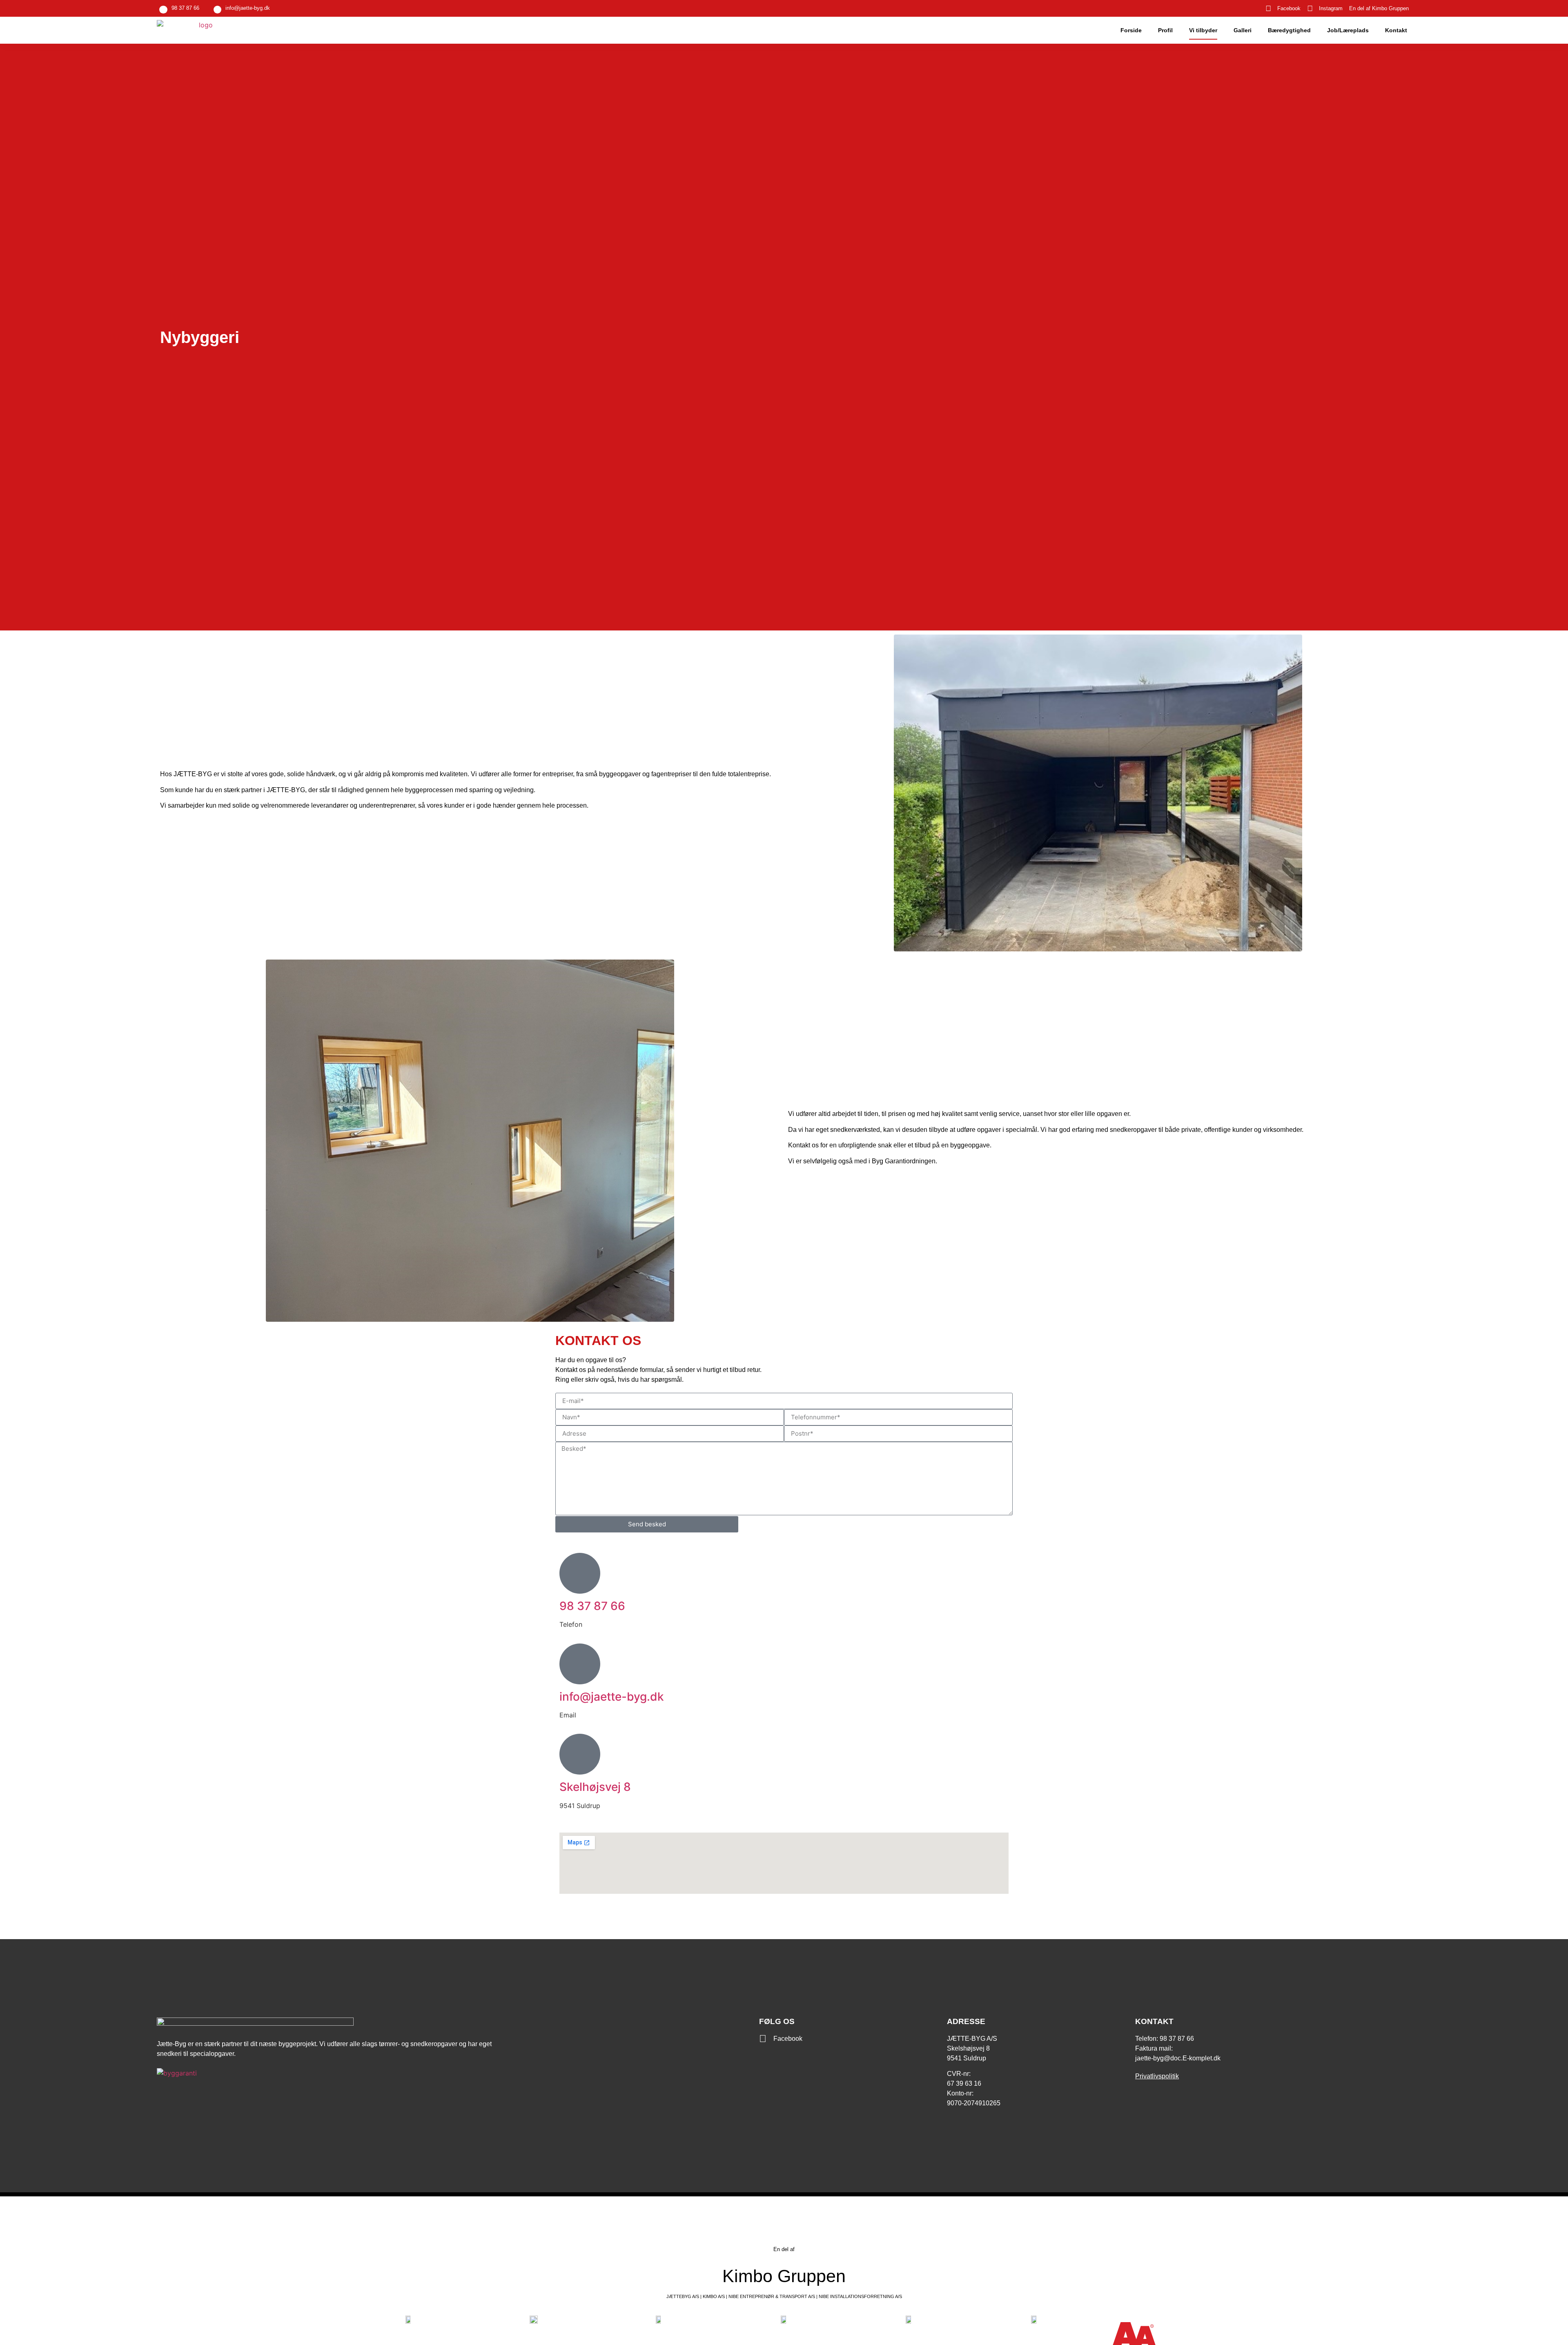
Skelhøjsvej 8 (595, 1787)
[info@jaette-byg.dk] (580, 1664)
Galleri (1243, 30)
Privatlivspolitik (1157, 2076)
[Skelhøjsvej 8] (580, 1754)
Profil (1165, 30)
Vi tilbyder (1203, 30)
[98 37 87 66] (580, 1573)
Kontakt (1396, 30)
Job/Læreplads (1348, 30)
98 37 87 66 (185, 8)
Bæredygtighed (1289, 30)
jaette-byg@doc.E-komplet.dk (1178, 2058)
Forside (1131, 30)
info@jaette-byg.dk (248, 8)
